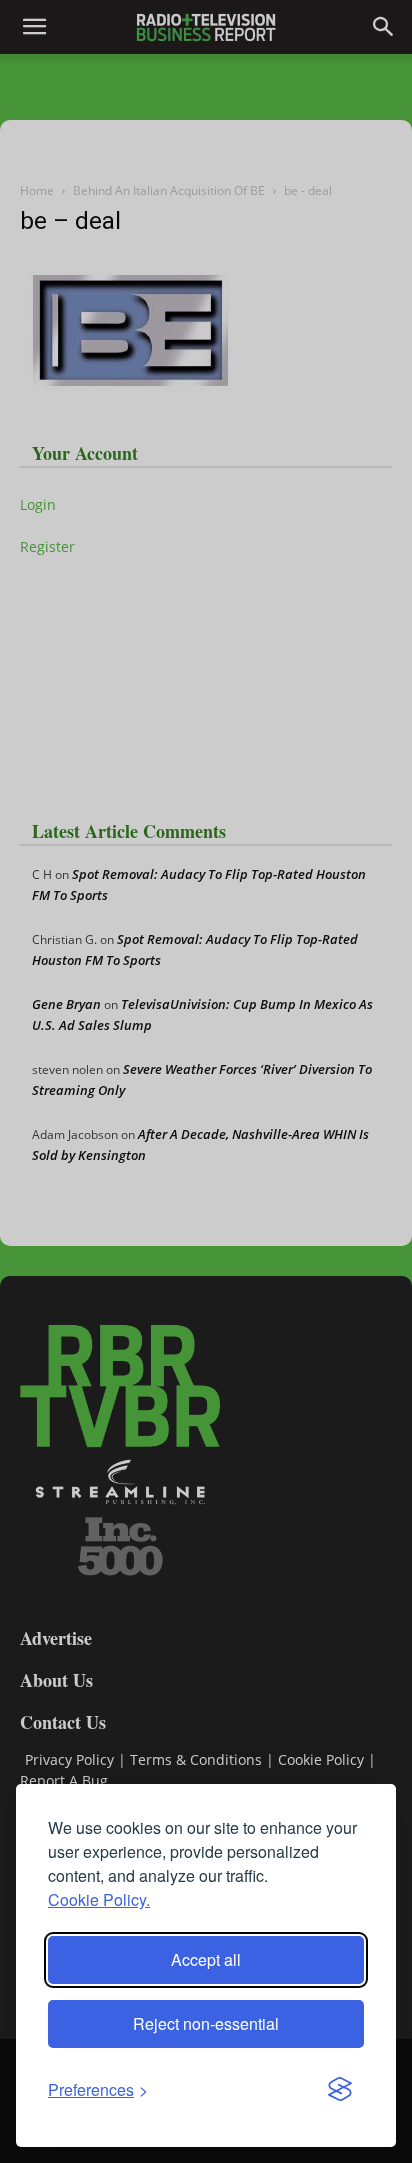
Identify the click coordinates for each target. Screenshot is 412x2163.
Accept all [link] (206, 1959)
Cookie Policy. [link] (99, 1899)
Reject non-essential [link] (206, 2023)
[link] (98, 2089)
